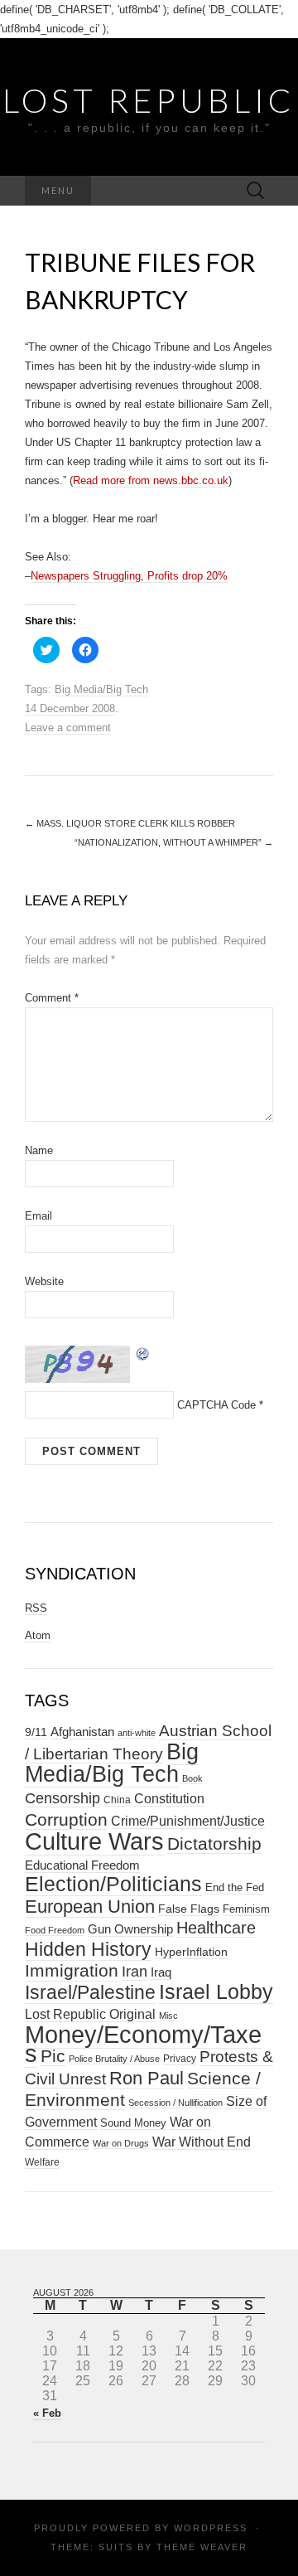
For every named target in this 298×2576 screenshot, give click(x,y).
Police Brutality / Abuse (114, 2059)
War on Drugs (121, 2143)
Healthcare (216, 1928)
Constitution (169, 1798)
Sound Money (133, 2123)
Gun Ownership (130, 1929)
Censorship (62, 1798)
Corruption (66, 1819)
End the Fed (235, 1887)
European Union (90, 1907)
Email (38, 1216)
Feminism (246, 1909)
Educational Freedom (82, 1865)
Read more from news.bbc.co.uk (151, 480)
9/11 (36, 1732)
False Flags (189, 1909)
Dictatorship (214, 1843)
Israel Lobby (216, 1991)
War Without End (202, 2142)
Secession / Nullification (175, 2103)
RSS (36, 1608)
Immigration (72, 1971)
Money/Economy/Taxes (143, 2044)
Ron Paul (147, 2078)
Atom (38, 1635)
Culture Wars (94, 1841)
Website (44, 1281)
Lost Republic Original (90, 2014)
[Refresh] (143, 1353)
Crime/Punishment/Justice (188, 1821)
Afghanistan (82, 1732)
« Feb (47, 2413)
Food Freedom (55, 1930)
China (117, 1800)
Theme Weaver (202, 2547)
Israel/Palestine (90, 1992)
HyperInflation (191, 1952)
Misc (168, 2016)
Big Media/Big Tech (101, 689)
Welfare (42, 2162)
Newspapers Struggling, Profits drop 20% (129, 576)
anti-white (137, 1733)
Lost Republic (149, 100)
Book (192, 1778)
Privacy (180, 2059)
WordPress (211, 2528)
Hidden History (88, 1950)
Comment (52, 998)
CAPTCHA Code (216, 1405)
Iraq (161, 1972)
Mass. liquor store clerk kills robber (130, 823)
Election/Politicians (113, 1884)
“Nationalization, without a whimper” (174, 842)
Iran (135, 1972)
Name (39, 1150)
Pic (53, 2056)
